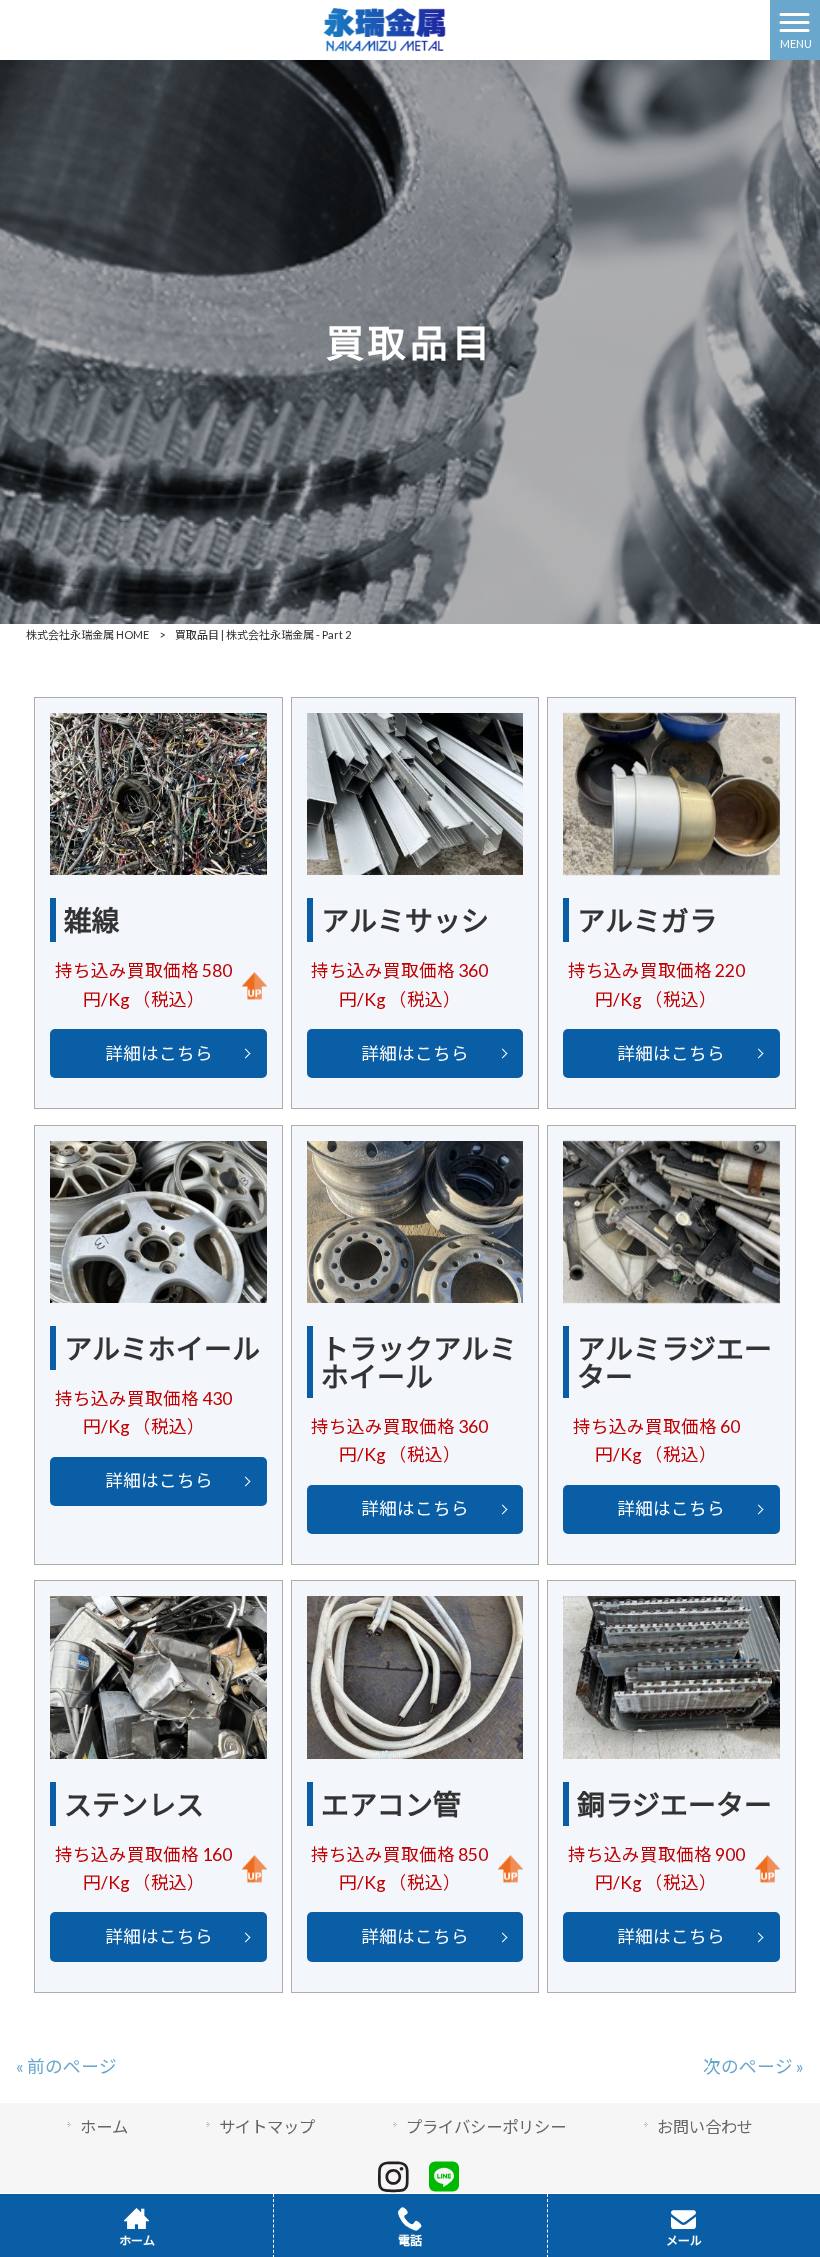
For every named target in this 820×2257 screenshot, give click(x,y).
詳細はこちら (159, 1053)
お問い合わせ (705, 2126)
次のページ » (753, 2066)
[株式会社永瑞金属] (385, 27)
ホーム (104, 2126)
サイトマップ (267, 2126)
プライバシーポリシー (486, 2126)
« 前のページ (66, 2066)
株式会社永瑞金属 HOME (87, 634)
